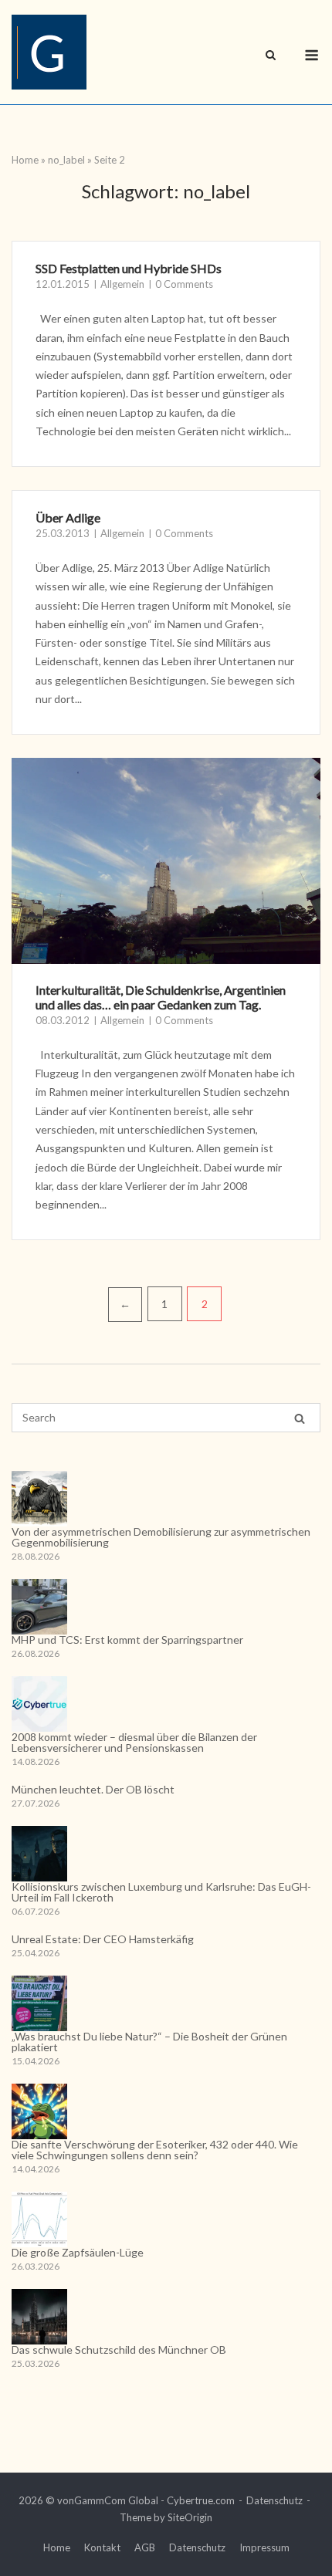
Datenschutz (274, 2500)
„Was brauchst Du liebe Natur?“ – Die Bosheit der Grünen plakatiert (149, 2042)
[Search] (300, 1418)
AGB (145, 2547)
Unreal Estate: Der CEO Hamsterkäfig (103, 1939)
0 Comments (184, 284)
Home (25, 160)
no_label (66, 160)
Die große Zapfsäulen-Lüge (78, 2252)
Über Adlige (68, 517)
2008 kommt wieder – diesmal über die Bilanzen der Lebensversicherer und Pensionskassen (134, 1742)
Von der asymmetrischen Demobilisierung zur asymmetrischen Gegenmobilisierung (161, 1537)
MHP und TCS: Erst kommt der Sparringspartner (127, 1640)
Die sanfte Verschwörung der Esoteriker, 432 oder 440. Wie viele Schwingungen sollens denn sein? (155, 2150)
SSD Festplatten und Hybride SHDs (129, 268)
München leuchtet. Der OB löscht (93, 1789)
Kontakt (102, 2547)
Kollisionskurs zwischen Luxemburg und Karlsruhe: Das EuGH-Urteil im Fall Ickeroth (161, 1892)
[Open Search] (271, 56)
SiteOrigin (190, 2517)
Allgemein (122, 284)
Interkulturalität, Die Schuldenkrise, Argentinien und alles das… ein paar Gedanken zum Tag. (161, 997)
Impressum (264, 2547)
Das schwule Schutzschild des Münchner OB (119, 2350)
